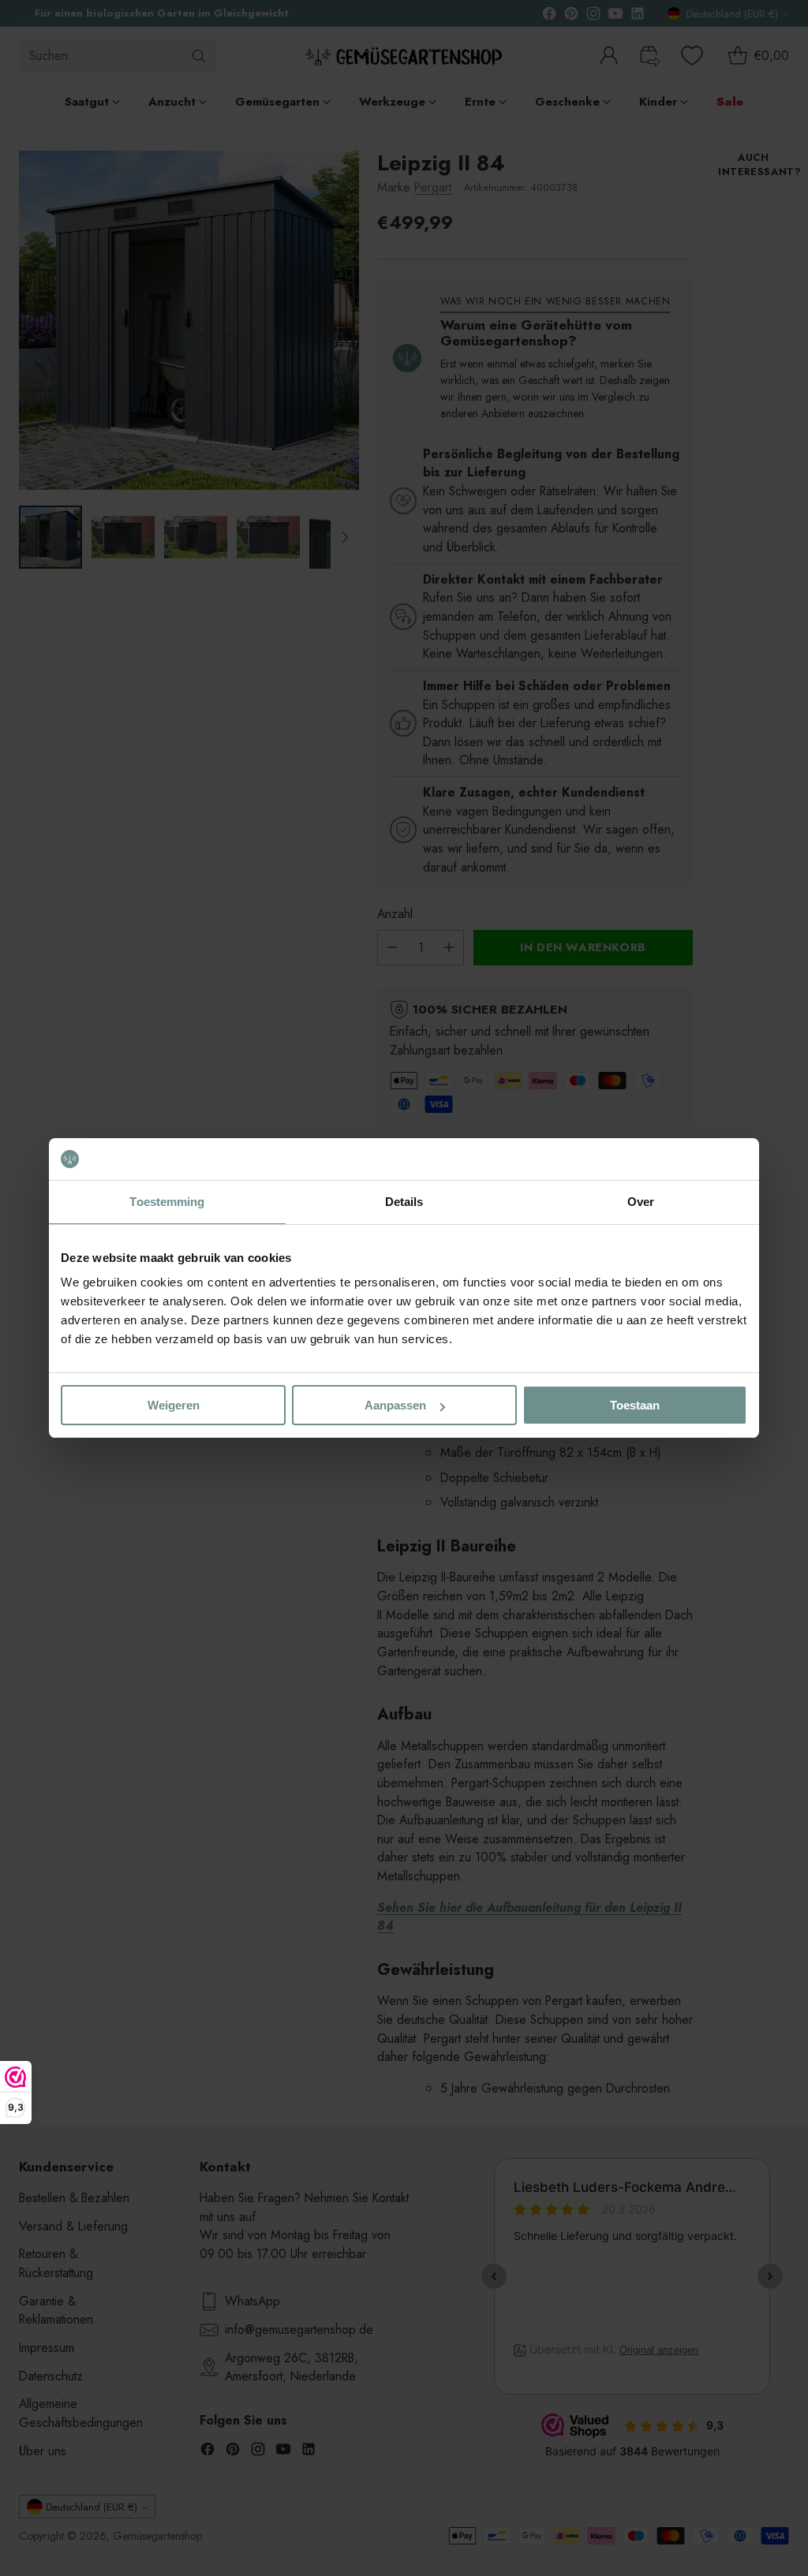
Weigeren (174, 1405)
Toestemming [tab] (167, 1202)
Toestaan (635, 1405)
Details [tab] (404, 1202)
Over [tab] (641, 1202)
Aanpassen (395, 1405)
